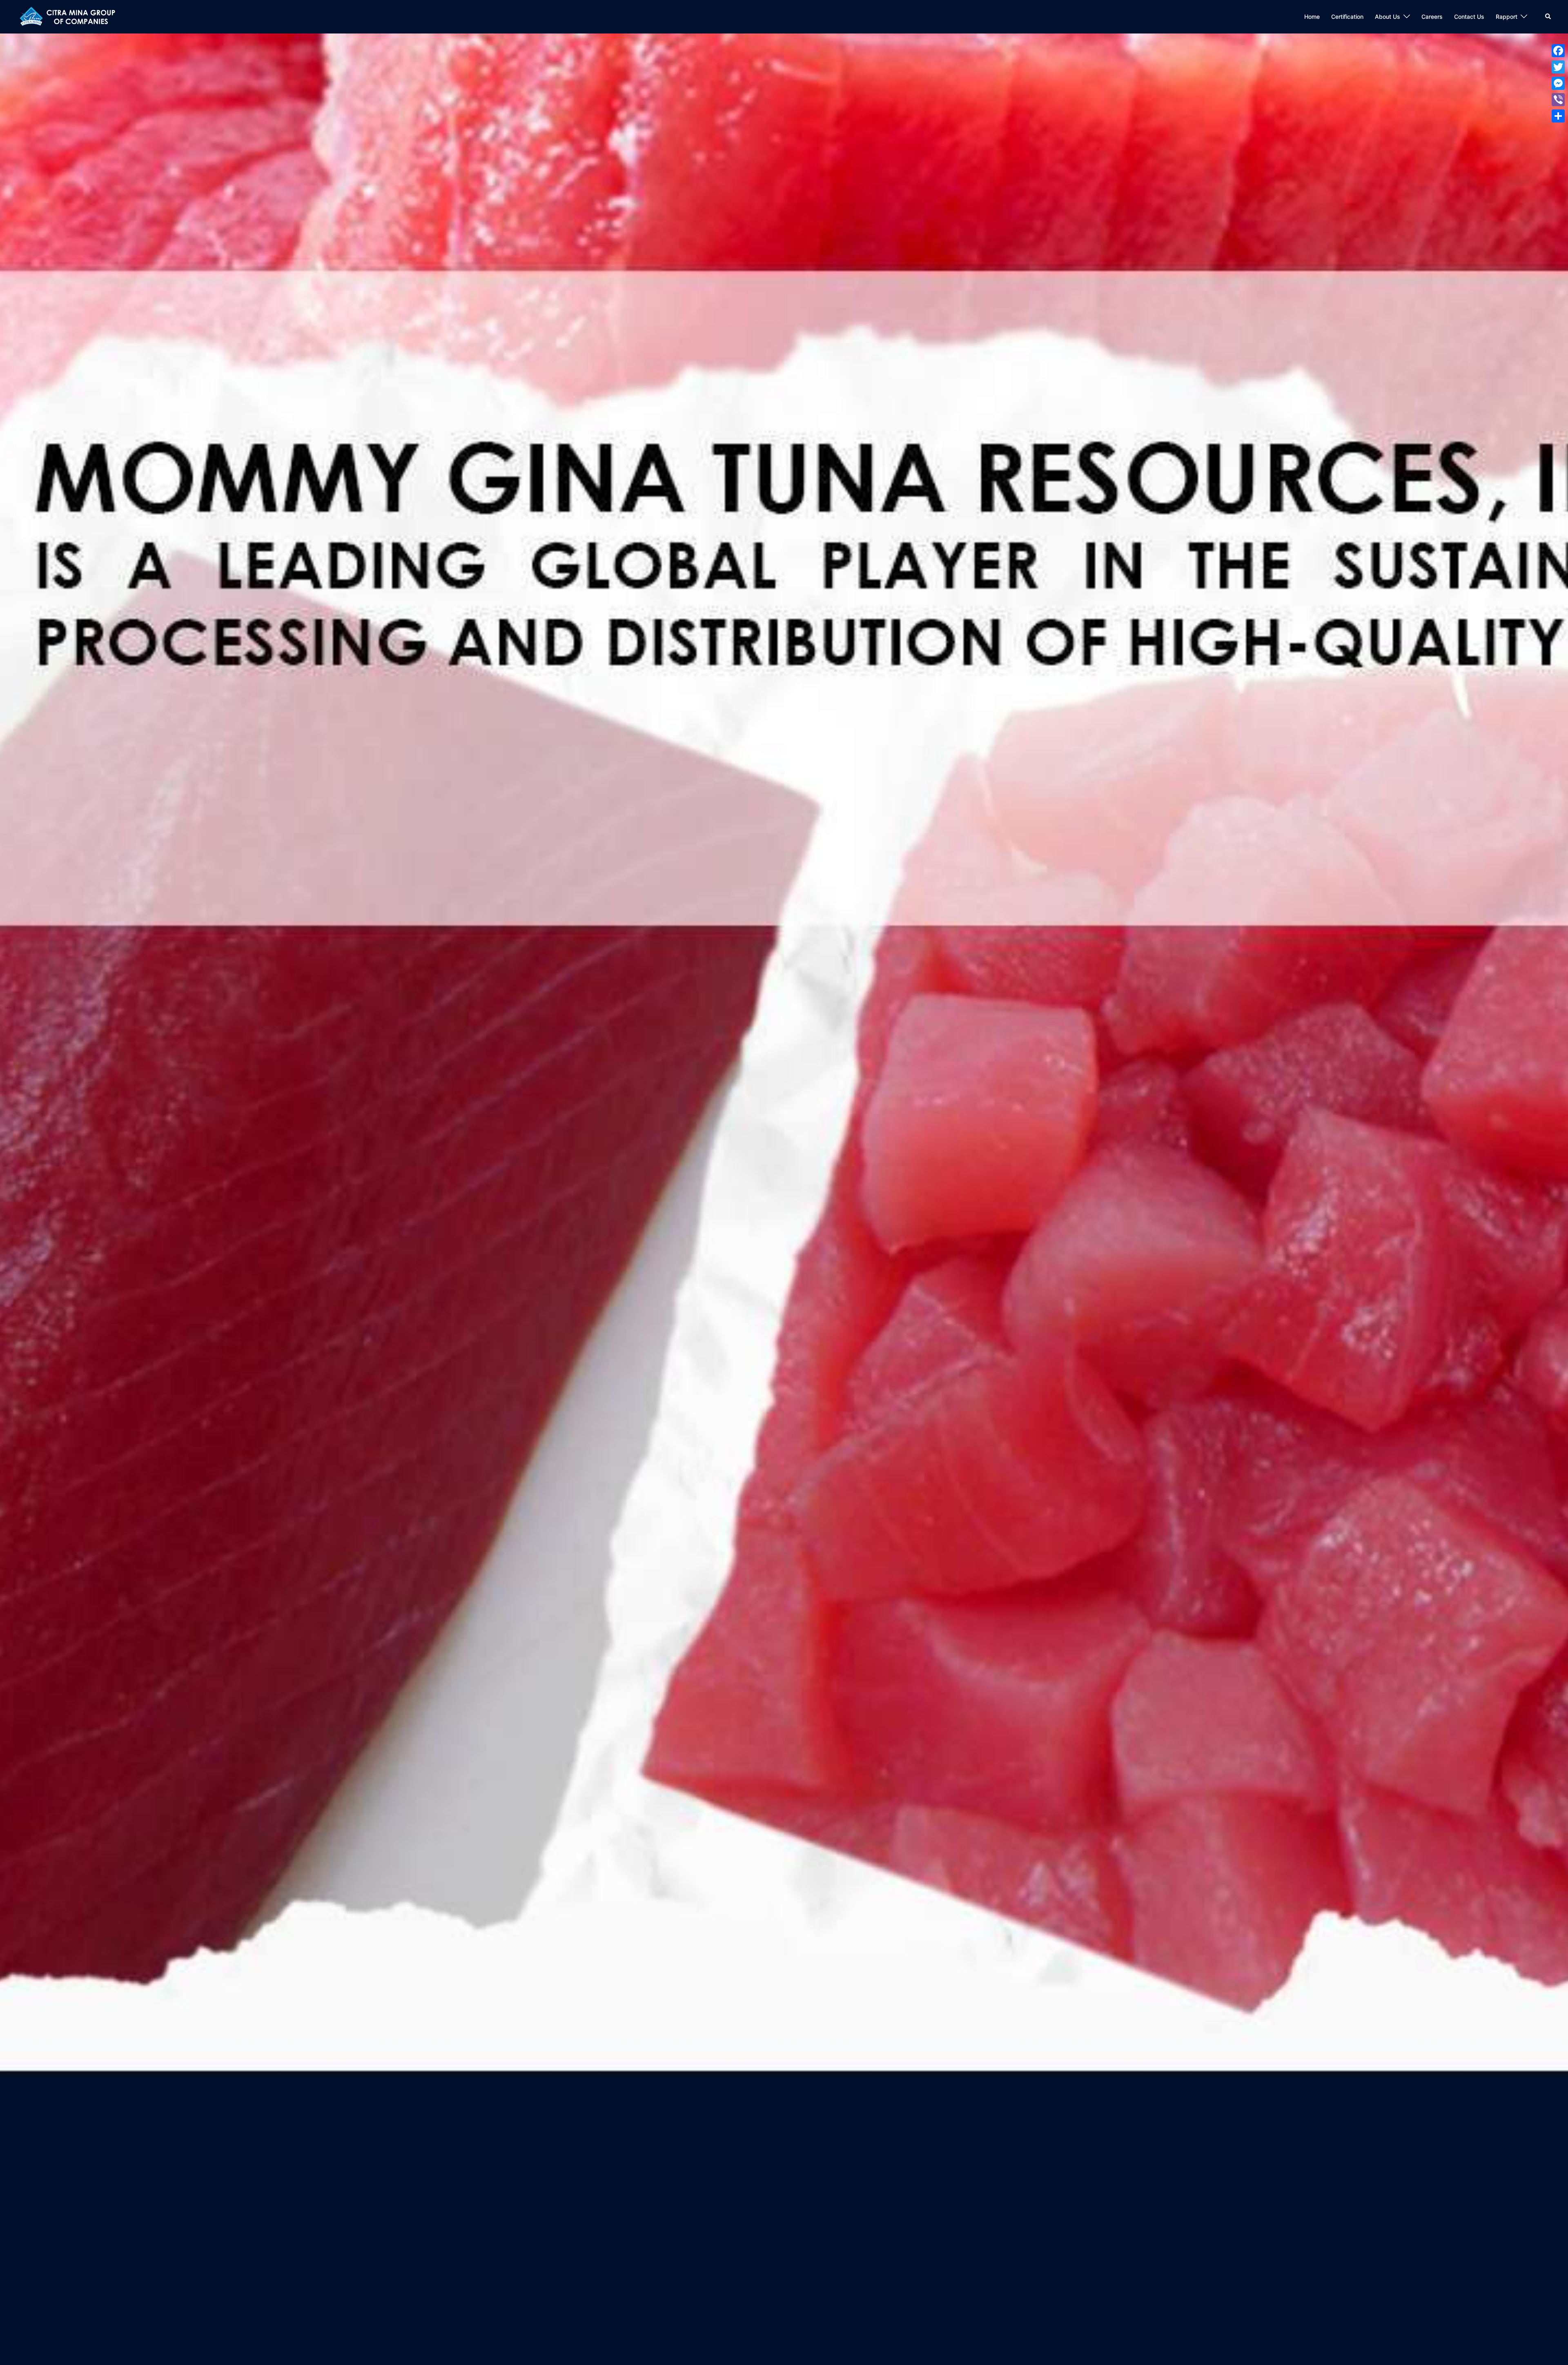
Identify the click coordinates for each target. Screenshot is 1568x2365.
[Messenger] (1558, 83)
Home (1312, 17)
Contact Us (1469, 17)
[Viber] (1558, 100)
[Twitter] (1558, 67)
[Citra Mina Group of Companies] (71, 16)
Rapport (1507, 17)
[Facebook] (1558, 51)
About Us (1388, 17)
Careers (1432, 17)
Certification (1347, 17)
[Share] (1558, 116)
